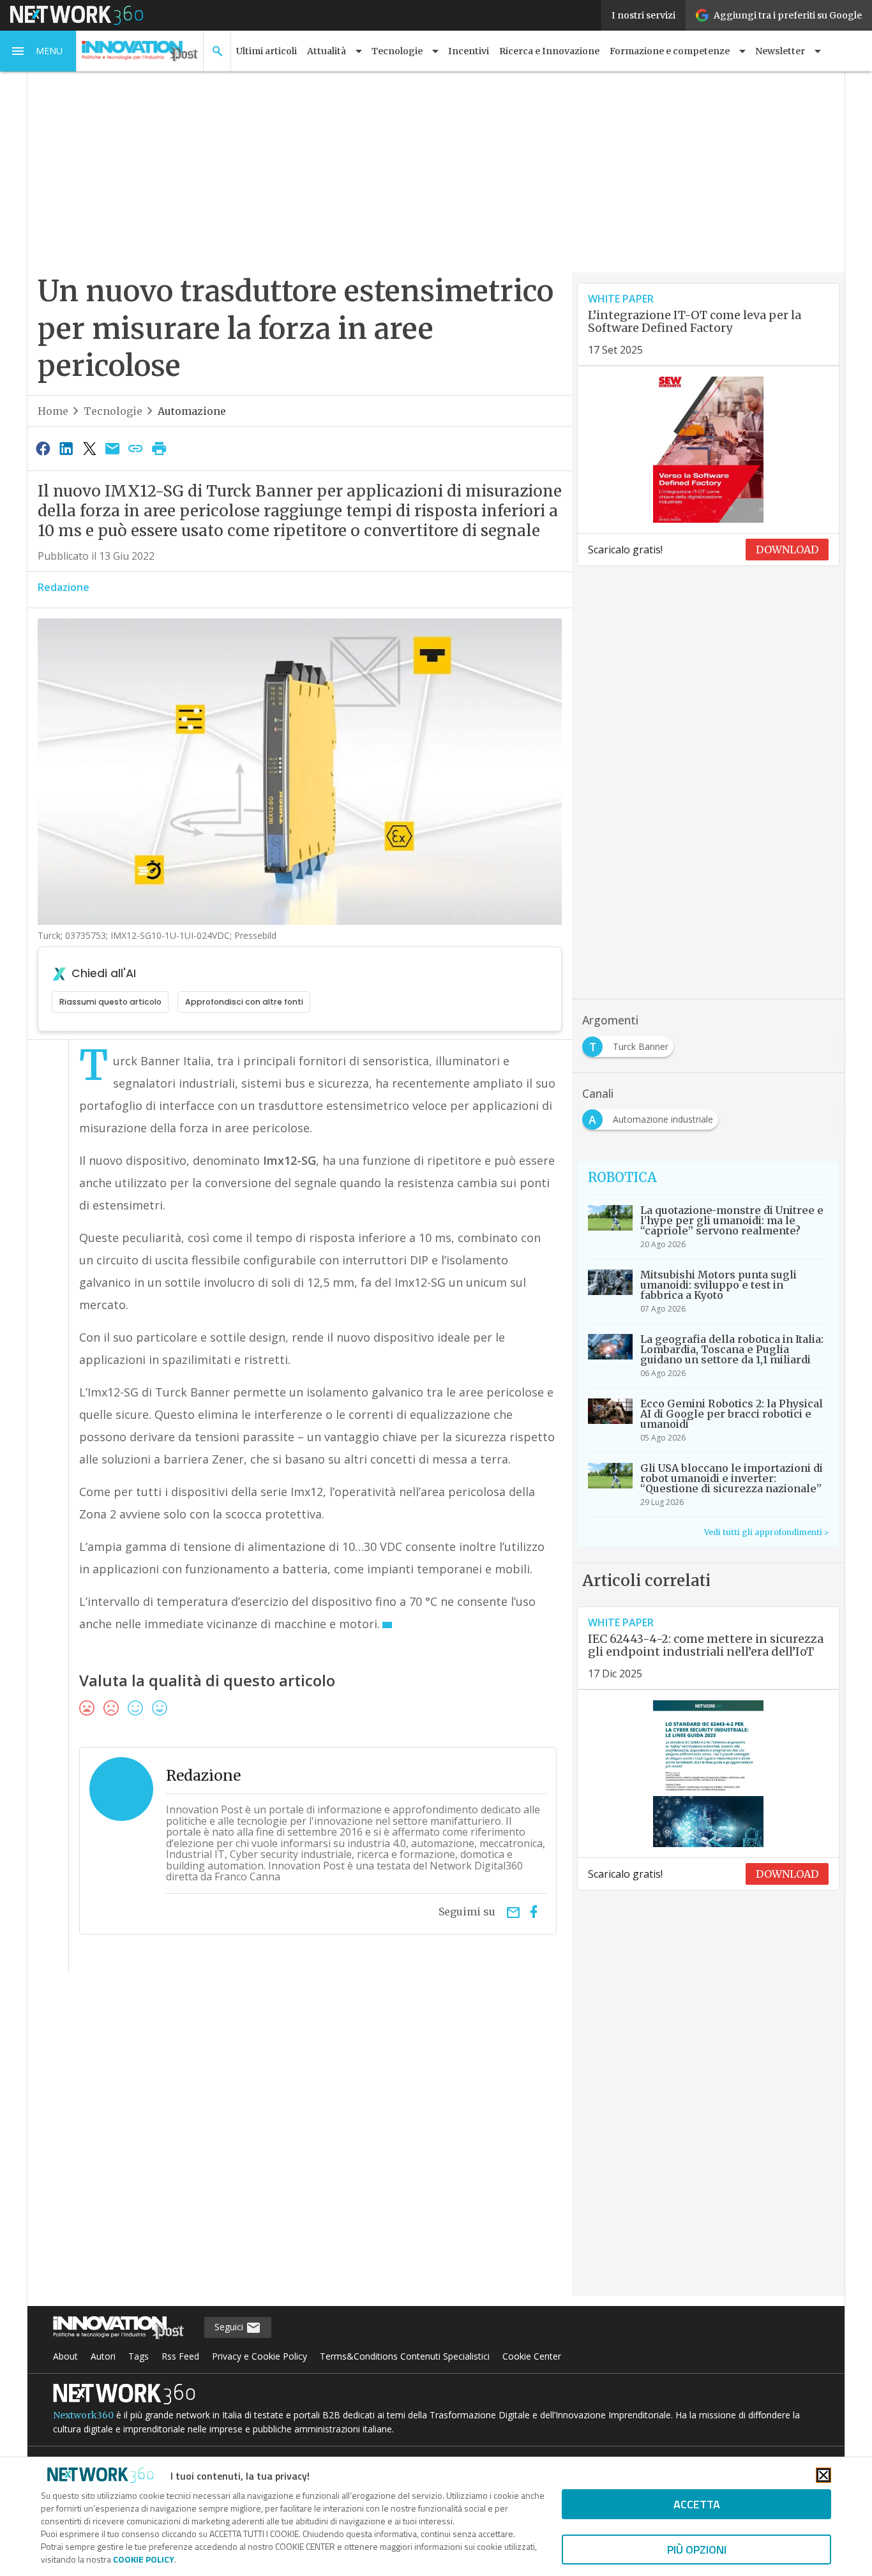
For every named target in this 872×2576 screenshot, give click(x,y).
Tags (139, 2356)
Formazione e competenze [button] (670, 51)
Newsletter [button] (780, 51)
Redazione (64, 587)
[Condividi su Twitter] (89, 448)
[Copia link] (136, 448)
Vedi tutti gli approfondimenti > (766, 1532)
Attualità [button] (327, 51)
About (65, 2356)
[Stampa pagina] (159, 448)
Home (53, 411)
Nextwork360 (83, 2415)
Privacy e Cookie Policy (259, 2356)
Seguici (230, 2327)
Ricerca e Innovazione (549, 51)
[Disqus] (300, 2143)
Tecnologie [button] (397, 51)
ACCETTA (697, 2504)
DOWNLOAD (787, 550)
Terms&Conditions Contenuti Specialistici (405, 2356)
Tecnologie (113, 411)
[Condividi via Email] (112, 448)
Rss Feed (180, 2356)
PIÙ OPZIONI (697, 2550)
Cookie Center (532, 2356)
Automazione (192, 411)
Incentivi (469, 51)
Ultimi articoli (267, 51)
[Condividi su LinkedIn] (66, 448)
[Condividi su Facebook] (43, 448)
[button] (38, 51)
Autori (103, 2356)
